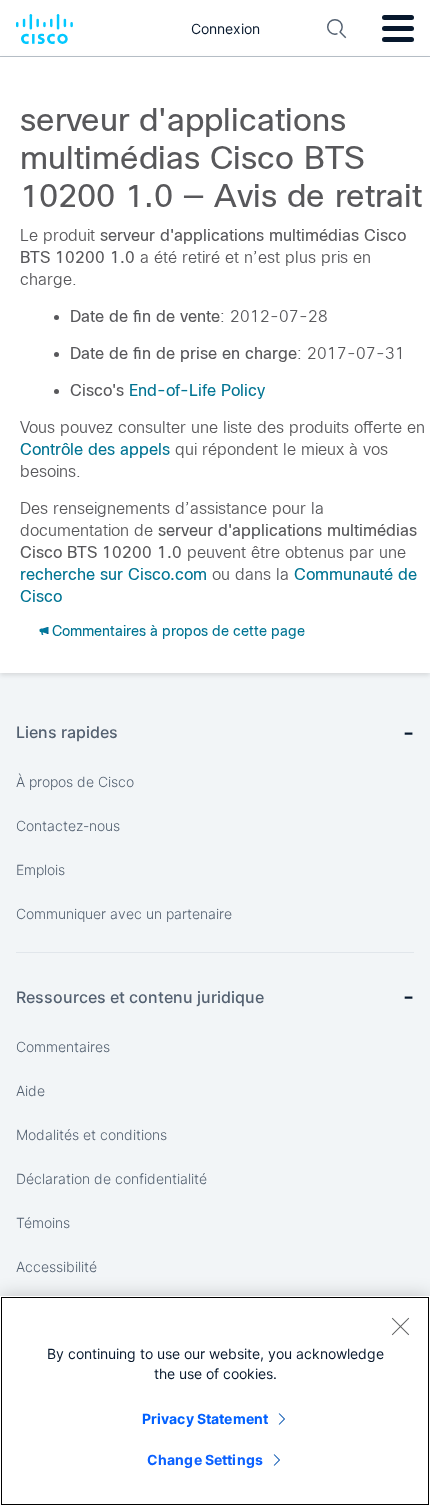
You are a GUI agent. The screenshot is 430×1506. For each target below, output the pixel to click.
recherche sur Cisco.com (113, 574)
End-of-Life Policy (197, 390)
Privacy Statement (205, 1418)
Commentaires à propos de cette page (178, 631)
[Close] (400, 1326)
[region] (215, 1401)
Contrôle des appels (95, 449)
